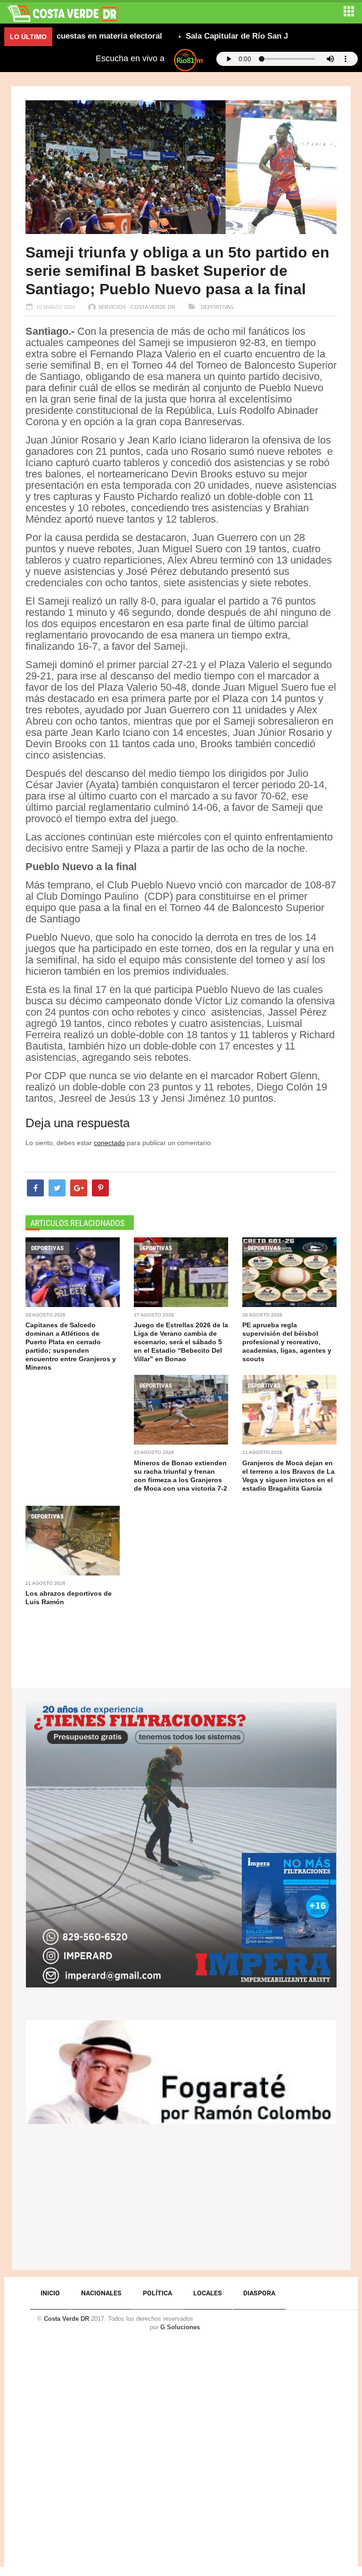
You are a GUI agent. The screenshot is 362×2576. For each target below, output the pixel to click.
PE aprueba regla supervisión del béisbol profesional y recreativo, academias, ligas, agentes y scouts (287, 1342)
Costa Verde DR (66, 2319)
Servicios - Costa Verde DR (137, 307)
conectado (109, 1143)
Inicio (50, 2293)
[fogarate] (181, 2071)
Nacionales (101, 2293)
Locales (208, 2293)
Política (157, 2293)
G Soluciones (180, 2327)
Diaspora (259, 2293)
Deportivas (216, 307)
